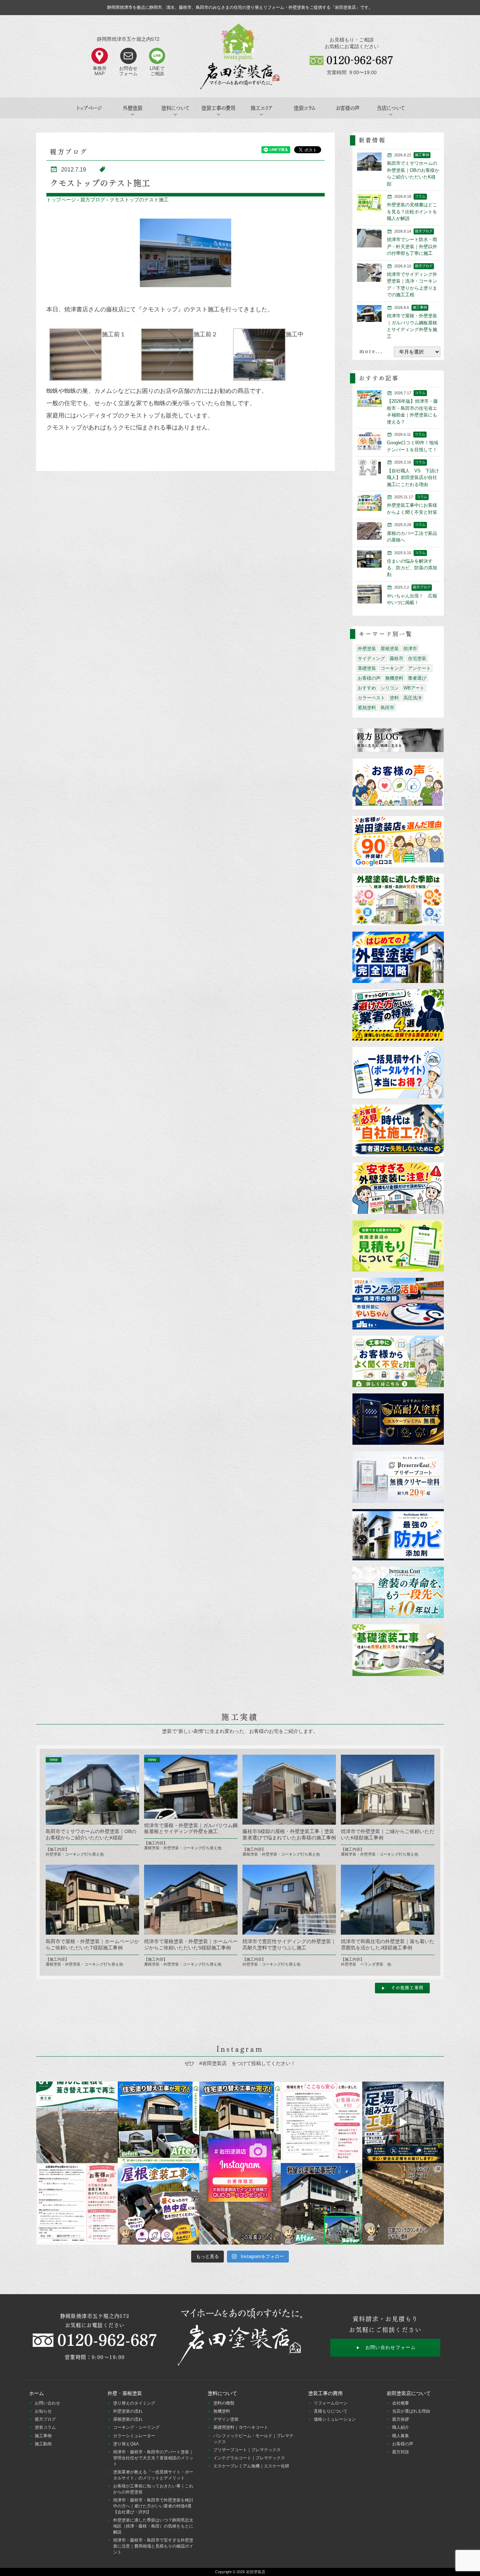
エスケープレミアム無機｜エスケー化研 (251, 2466)
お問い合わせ (47, 2403)
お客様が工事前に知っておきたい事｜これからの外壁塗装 (153, 2489)
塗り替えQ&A (126, 2444)
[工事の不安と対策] (398, 1362)
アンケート (419, 668)
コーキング (392, 668)
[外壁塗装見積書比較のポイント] (398, 1246)
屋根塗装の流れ (128, 2419)
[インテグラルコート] (398, 1593)
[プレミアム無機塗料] (398, 1420)
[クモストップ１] (186, 253)
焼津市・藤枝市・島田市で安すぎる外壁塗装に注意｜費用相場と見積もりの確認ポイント (153, 2546)
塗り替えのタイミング (134, 2403)
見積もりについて (331, 2411)
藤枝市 (397, 658)
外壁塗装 (367, 649)
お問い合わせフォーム (391, 2347)
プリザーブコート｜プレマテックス (247, 2450)
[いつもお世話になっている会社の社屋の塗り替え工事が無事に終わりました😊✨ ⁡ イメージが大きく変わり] (322, 2204)
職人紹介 (401, 2427)
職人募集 (401, 2436)
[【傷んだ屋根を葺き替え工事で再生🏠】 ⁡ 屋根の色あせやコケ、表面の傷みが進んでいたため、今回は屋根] (77, 2122)
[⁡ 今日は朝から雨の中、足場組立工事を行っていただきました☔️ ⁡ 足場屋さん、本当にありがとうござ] (403, 2122)
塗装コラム (305, 108)
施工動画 (43, 2444)
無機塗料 (394, 678)
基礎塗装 (367, 668)
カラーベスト (371, 698)
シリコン (390, 688)
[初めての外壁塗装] (398, 958)
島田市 (387, 708)
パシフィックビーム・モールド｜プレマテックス (253, 2439)
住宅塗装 (417, 658)
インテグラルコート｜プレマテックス (249, 2458)
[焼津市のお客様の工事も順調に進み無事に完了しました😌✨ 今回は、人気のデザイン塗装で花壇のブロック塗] (403, 2204)
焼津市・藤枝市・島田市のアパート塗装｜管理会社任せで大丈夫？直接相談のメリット (153, 2458)
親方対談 (401, 2452)
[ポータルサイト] (398, 1073)
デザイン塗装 (226, 2419)
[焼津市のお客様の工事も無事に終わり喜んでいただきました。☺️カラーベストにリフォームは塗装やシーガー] (240, 2204)
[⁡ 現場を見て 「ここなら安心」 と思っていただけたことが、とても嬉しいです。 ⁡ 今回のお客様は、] (322, 2122)
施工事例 (43, 2436)
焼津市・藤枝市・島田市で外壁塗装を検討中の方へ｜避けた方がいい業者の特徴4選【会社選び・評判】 (153, 2506)
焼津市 (410, 649)
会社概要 (401, 2403)
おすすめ (367, 688)
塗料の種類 (224, 2403)
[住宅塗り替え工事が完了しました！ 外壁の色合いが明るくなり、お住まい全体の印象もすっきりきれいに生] (240, 2122)
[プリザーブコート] (398, 1477)
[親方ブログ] (398, 740)
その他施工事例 (407, 1988)
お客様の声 (348, 108)
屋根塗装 (390, 649)
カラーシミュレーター (134, 2436)
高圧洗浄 (413, 698)
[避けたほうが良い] (398, 1015)
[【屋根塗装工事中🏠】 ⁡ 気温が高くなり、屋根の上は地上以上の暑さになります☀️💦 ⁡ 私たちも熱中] (158, 2204)
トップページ (89, 108)
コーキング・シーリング (136, 2427)
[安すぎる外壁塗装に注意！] (398, 1189)
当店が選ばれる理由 (411, 2411)
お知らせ (43, 2411)
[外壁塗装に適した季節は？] (398, 900)
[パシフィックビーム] (398, 1535)
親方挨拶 (401, 2419)
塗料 (394, 698)
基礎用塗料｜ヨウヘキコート (241, 2427)
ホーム (37, 2393)
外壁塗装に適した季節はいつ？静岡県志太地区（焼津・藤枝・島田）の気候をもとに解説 (153, 2526)
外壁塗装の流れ (128, 2411)
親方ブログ (93, 200)
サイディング (371, 658)
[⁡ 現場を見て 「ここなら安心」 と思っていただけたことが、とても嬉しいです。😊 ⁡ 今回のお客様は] (158, 2122)
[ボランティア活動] (398, 1304)
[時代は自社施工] (398, 1131)
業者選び (417, 678)
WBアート (414, 688)
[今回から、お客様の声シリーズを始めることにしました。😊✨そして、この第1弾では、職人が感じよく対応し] (77, 2204)
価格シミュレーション (335, 2419)
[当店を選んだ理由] (398, 842)
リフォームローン (331, 2403)
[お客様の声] (398, 785)
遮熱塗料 (367, 708)
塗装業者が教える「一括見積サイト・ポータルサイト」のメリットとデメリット (153, 2475)
